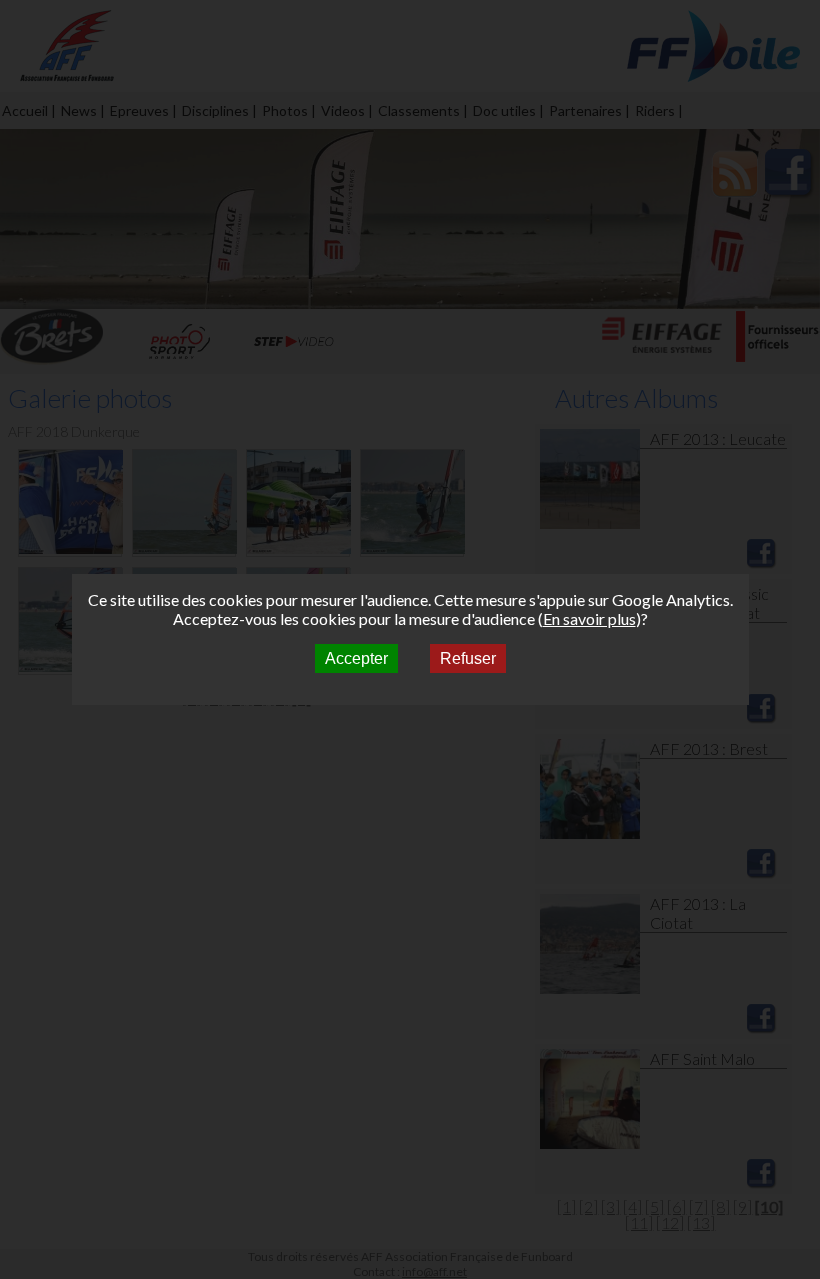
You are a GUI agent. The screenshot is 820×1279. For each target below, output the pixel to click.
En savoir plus (589, 618)
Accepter (356, 658)
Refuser (468, 658)
